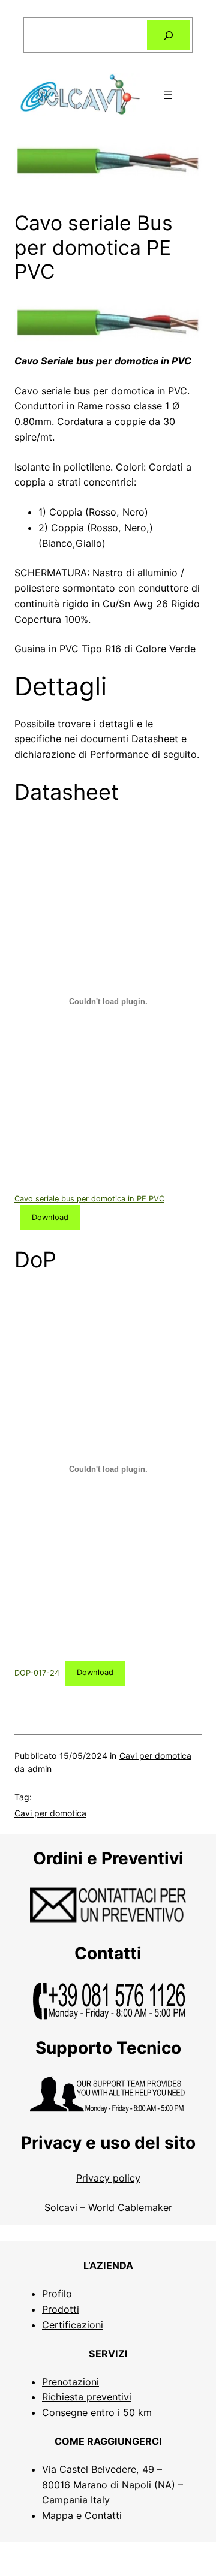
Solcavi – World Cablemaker (108, 2207)
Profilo (57, 2294)
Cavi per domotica (155, 1756)
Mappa (58, 2515)
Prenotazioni (70, 2382)
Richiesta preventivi (87, 2397)
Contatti (103, 2515)
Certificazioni (73, 2325)
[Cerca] (168, 35)
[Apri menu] (168, 95)
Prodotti (61, 2309)
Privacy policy (108, 2178)
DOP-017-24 (37, 1672)
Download (50, 1217)
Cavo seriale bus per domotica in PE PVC (89, 1199)
